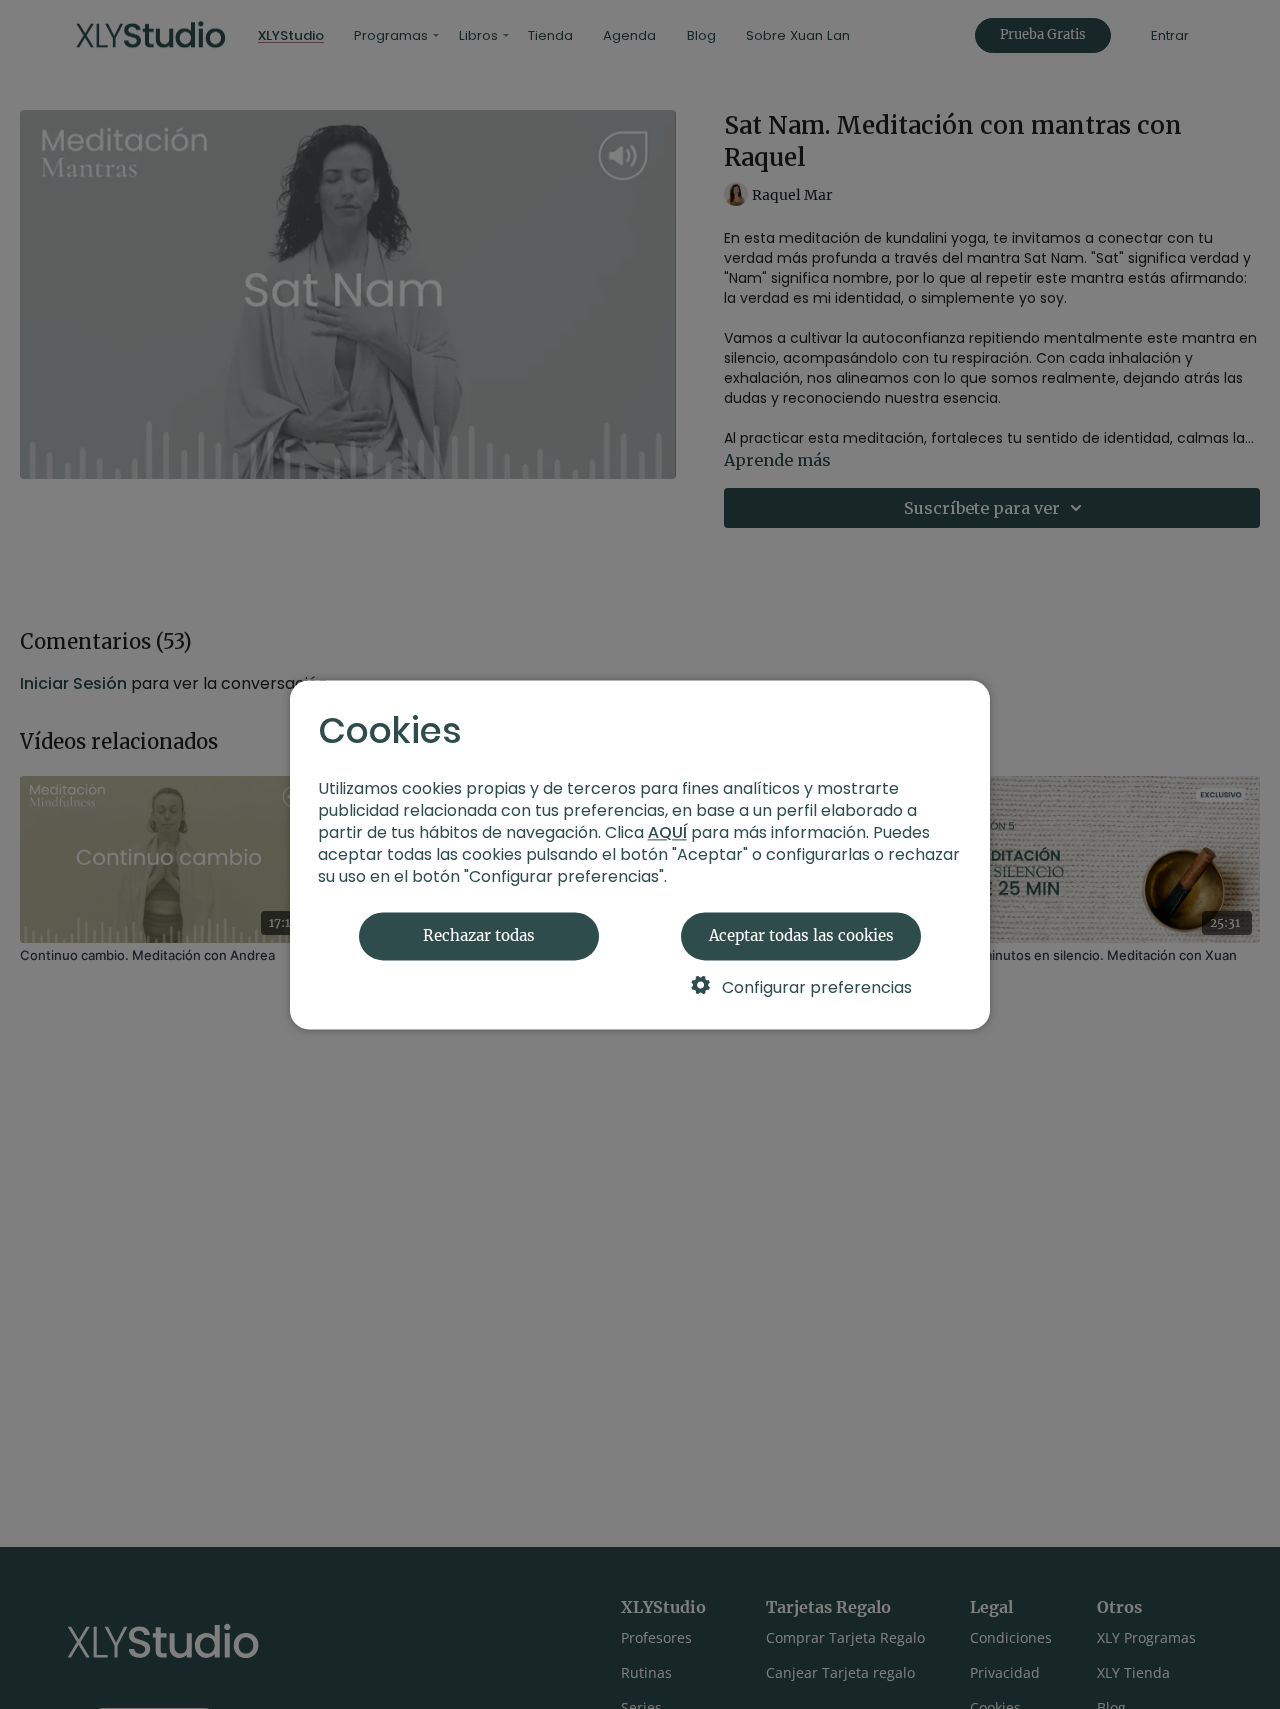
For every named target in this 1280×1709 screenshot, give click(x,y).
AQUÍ (667, 832)
